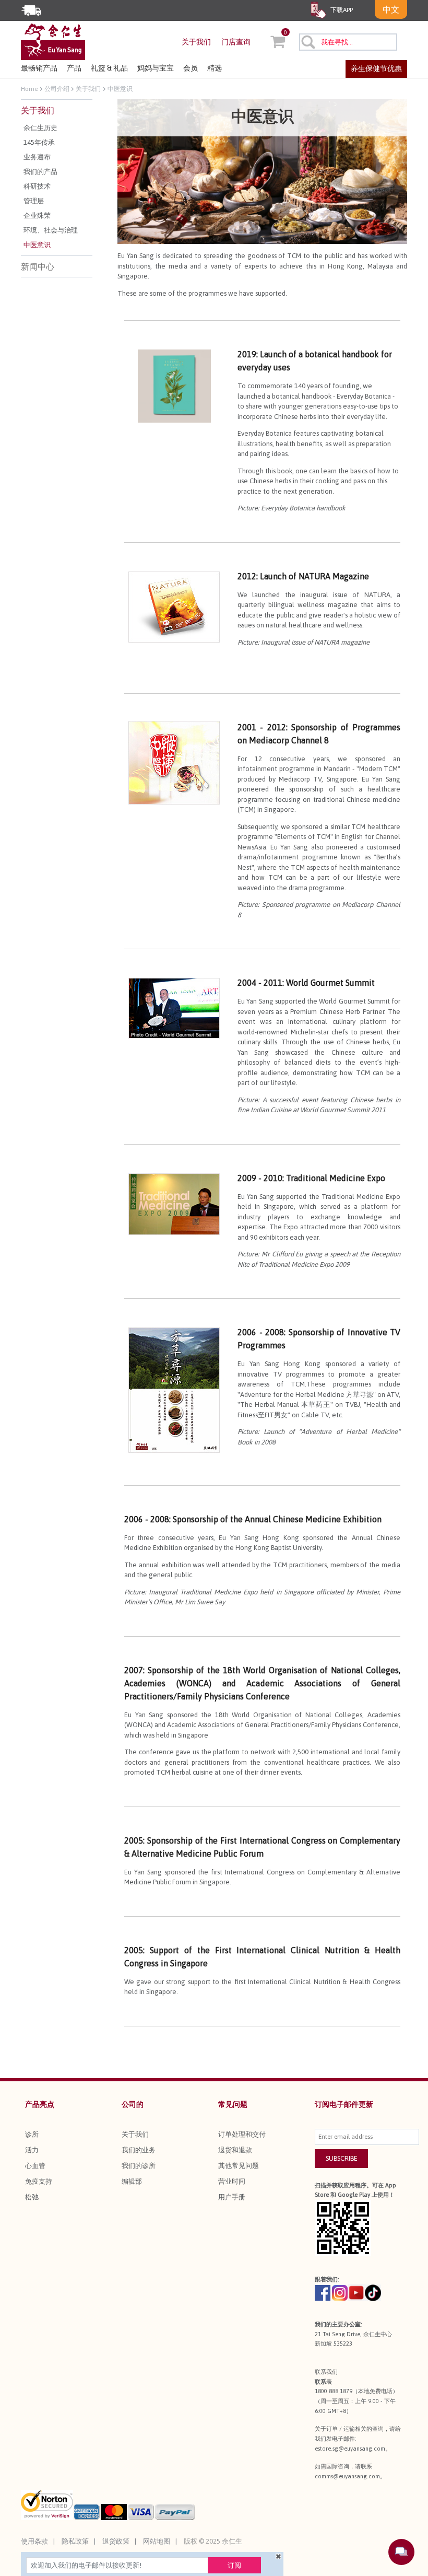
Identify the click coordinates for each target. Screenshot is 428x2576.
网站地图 (157, 2541)
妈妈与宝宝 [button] (156, 68)
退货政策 (116, 2541)
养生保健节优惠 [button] (376, 68)
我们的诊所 (139, 2166)
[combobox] (348, 42)
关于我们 (196, 42)
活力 (32, 2150)
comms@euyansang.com (347, 2476)
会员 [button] (191, 68)
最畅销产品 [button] (39, 68)
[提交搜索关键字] (308, 42)
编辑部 (132, 2181)
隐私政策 (75, 2541)
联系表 (323, 2382)
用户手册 (232, 2197)
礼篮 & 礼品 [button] (109, 68)
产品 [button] (74, 68)
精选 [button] (215, 68)
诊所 (32, 2134)
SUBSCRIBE (342, 2158)
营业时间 (232, 2181)
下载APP (341, 10)
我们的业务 (139, 2150)
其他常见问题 (239, 2166)
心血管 (35, 2166)
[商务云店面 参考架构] (53, 41)
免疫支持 (39, 2181)
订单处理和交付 (242, 2134)
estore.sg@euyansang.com (350, 2449)
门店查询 (236, 42)
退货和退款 (235, 2150)
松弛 (32, 2197)
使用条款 (34, 2541)
